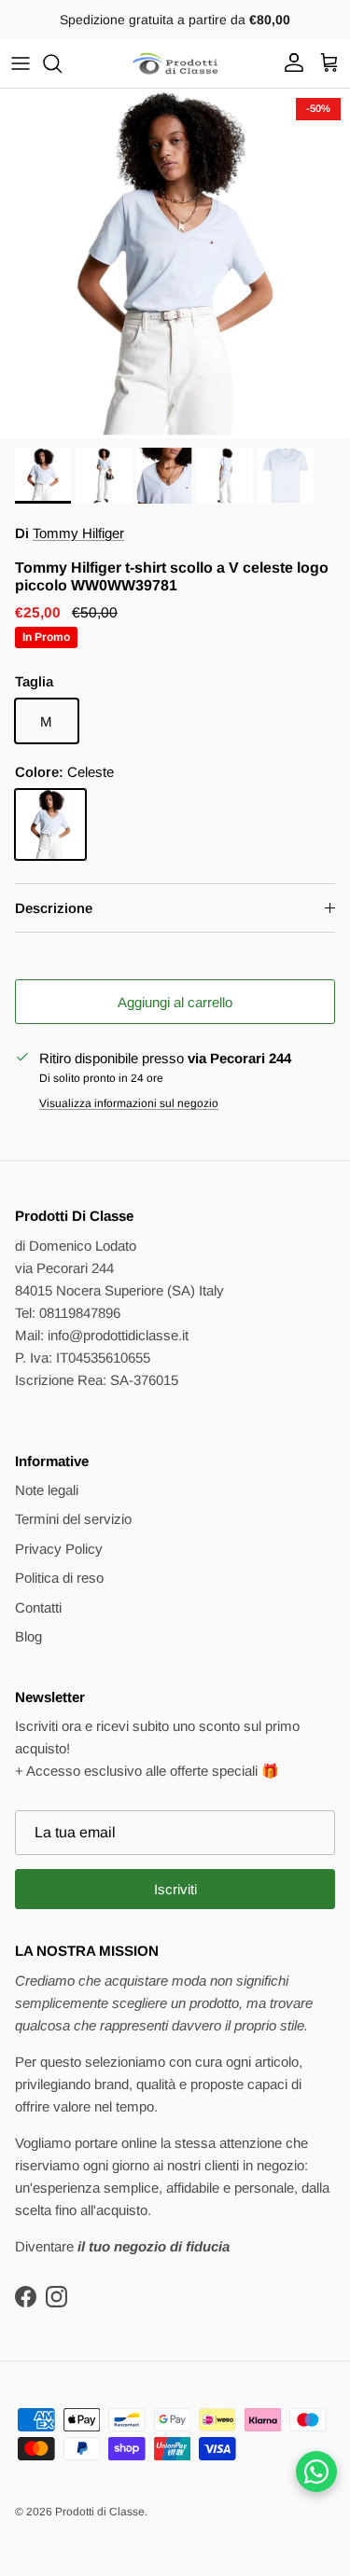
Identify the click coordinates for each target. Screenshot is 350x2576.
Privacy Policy (59, 1549)
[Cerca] (62, 63)
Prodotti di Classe (100, 2512)
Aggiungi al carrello (175, 1002)
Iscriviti (175, 1889)
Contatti (38, 1607)
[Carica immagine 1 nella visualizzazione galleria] (175, 263)
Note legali (47, 1490)
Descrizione (54, 908)
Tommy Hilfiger (78, 533)
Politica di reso (59, 1578)
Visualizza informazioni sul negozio (129, 1103)
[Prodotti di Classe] (175, 63)
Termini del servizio (73, 1519)
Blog (28, 1636)
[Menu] (21, 63)
